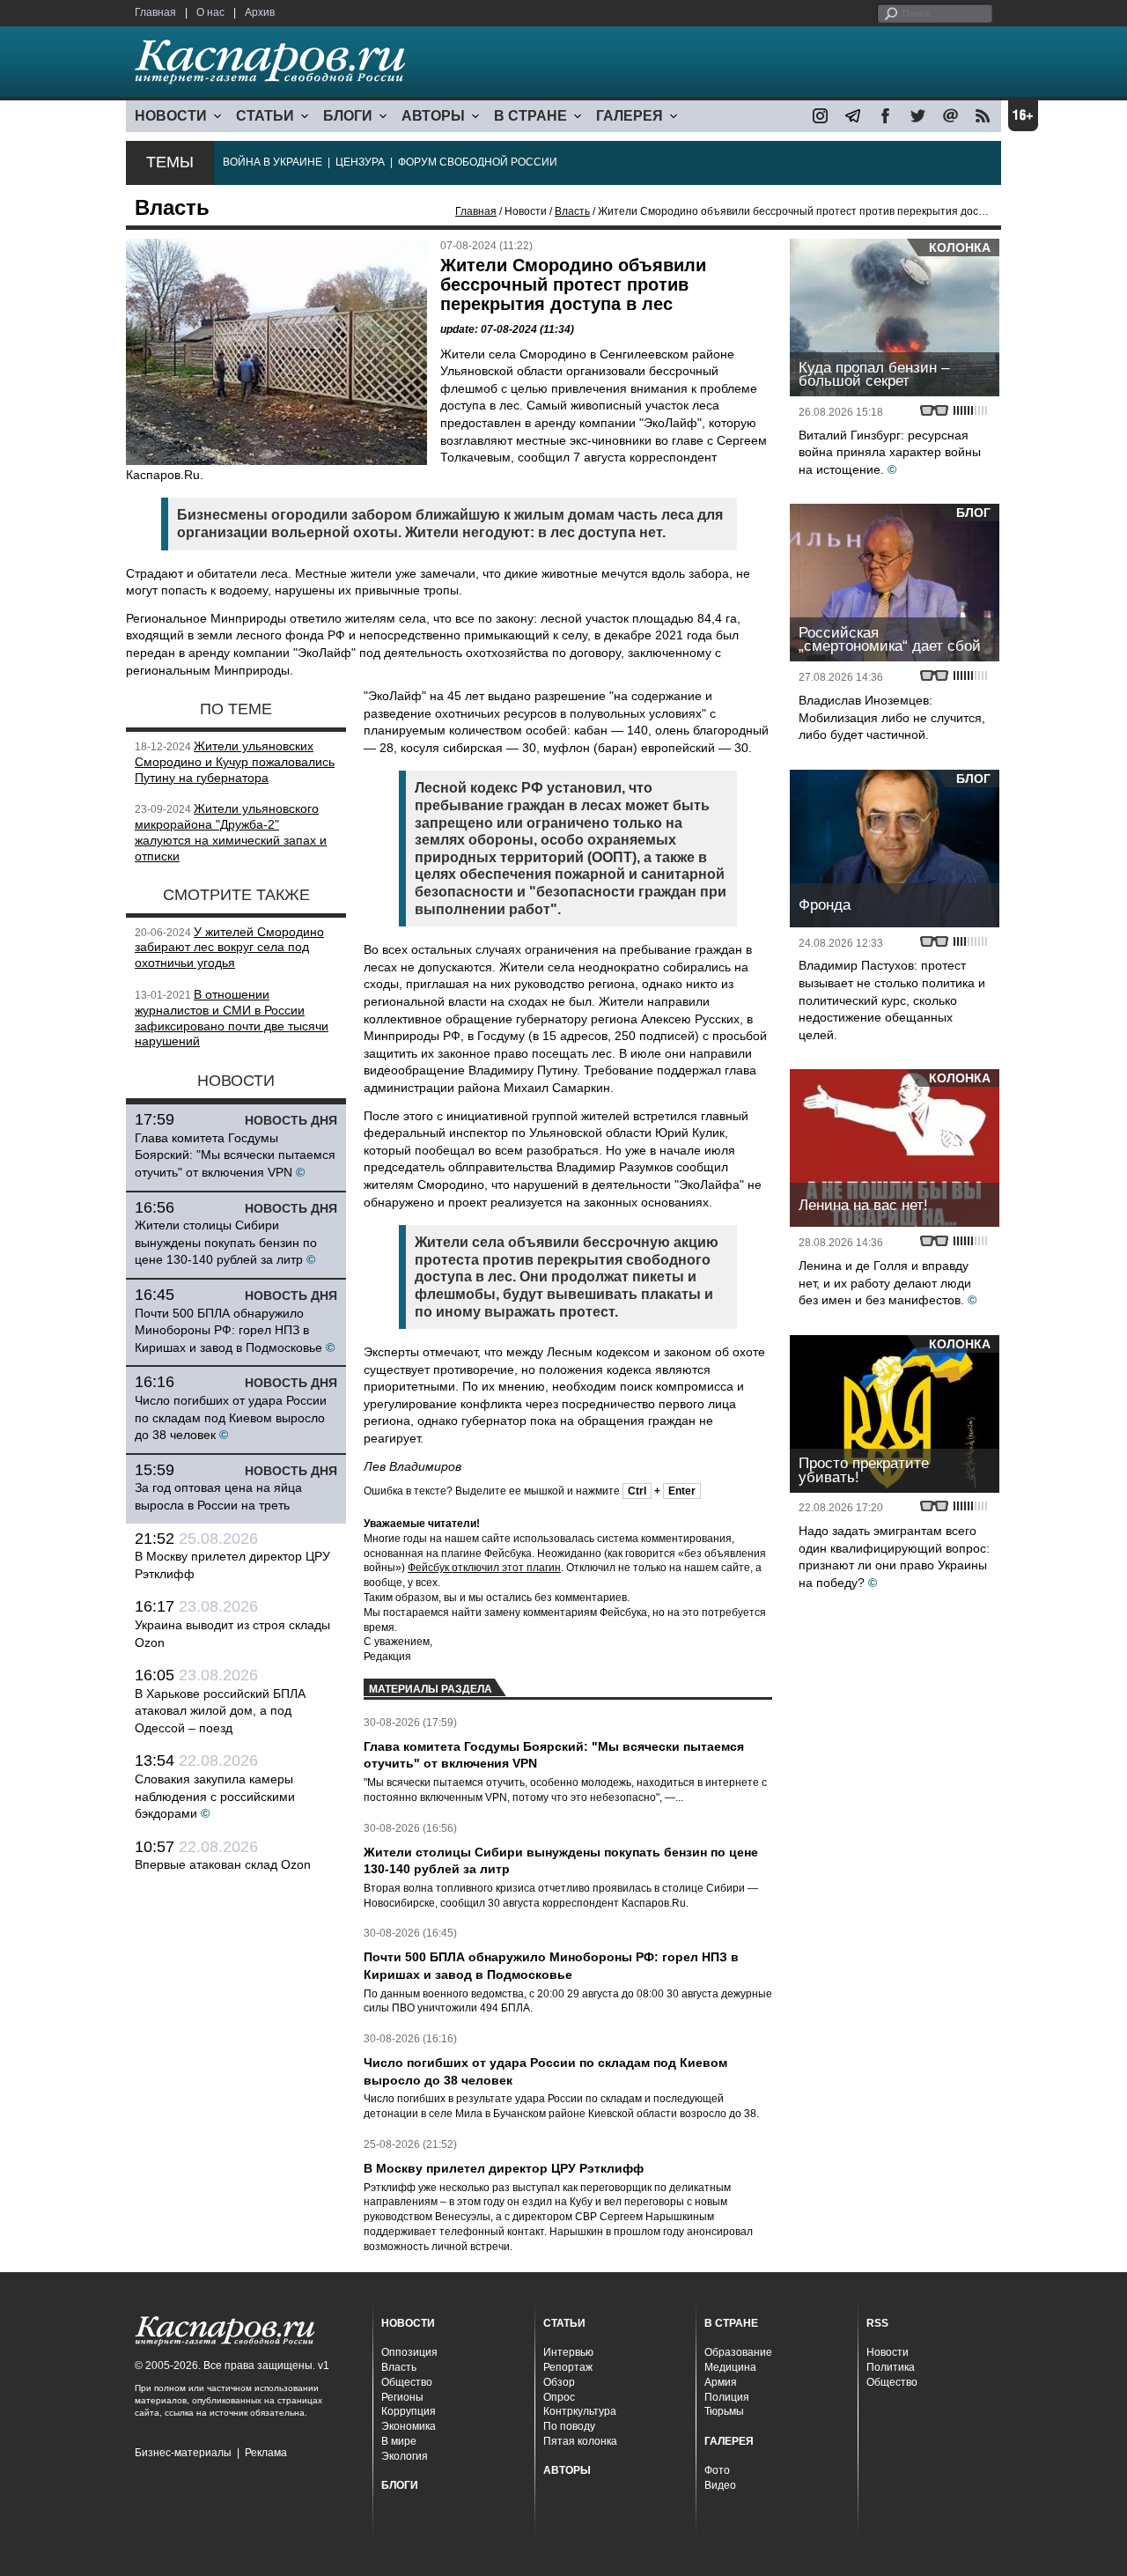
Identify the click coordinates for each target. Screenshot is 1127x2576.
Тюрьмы (724, 2411)
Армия (721, 2382)
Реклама (266, 2453)
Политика (891, 2367)
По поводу (569, 2426)
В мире (399, 2441)
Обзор (559, 2382)
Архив (260, 12)
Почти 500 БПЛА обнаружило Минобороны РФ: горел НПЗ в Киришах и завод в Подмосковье (228, 1330)
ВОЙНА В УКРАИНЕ (273, 162)
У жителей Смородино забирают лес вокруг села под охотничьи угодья (229, 948)
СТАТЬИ (265, 116)
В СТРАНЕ (530, 116)
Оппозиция (409, 2352)
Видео (720, 2485)
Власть (572, 211)
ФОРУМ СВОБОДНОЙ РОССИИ (478, 162)
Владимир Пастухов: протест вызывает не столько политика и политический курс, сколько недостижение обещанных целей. (892, 1000)
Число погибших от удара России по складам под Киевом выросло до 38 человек (231, 1417)
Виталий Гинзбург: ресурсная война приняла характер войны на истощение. (890, 452)
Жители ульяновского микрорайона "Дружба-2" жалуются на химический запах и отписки (231, 832)
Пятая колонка (580, 2441)
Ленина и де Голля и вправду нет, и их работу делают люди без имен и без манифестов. (885, 1283)
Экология (405, 2456)
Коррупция (409, 2411)
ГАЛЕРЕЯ (630, 116)
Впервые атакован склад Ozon (223, 1864)
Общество (407, 2382)
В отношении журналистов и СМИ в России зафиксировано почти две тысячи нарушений (232, 1018)
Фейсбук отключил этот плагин (484, 1568)
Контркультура (580, 2411)
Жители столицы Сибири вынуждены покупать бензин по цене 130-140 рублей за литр (226, 1242)
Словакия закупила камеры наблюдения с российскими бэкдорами (215, 1796)
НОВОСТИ (171, 116)
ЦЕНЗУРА (360, 162)
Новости (888, 2352)
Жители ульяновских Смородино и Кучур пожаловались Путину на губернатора (235, 762)
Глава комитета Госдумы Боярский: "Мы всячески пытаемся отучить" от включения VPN (235, 1155)
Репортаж (568, 2367)
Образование (738, 2352)
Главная (155, 12)
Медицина (730, 2367)
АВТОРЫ (433, 116)
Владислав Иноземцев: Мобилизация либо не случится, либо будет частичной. (892, 717)
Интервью (568, 2352)
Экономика (409, 2426)
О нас (210, 12)
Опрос (559, 2397)
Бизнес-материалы (183, 2453)
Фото (717, 2470)
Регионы (402, 2397)
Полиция (727, 2397)
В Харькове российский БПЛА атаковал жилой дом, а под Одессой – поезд (220, 1711)
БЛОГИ (348, 116)
